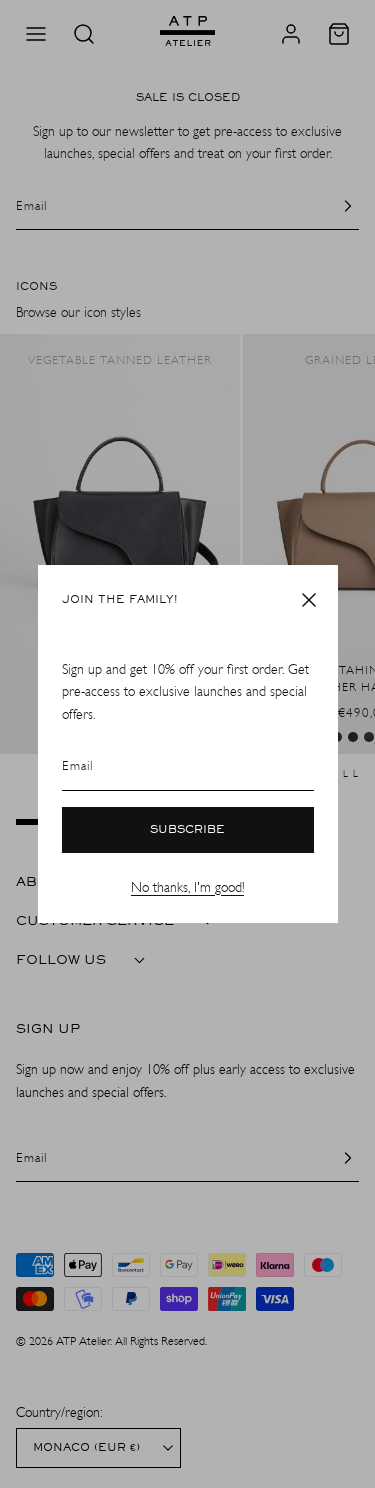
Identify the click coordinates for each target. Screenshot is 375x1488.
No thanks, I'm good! (187, 887)
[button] (309, 600)
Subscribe (187, 830)
